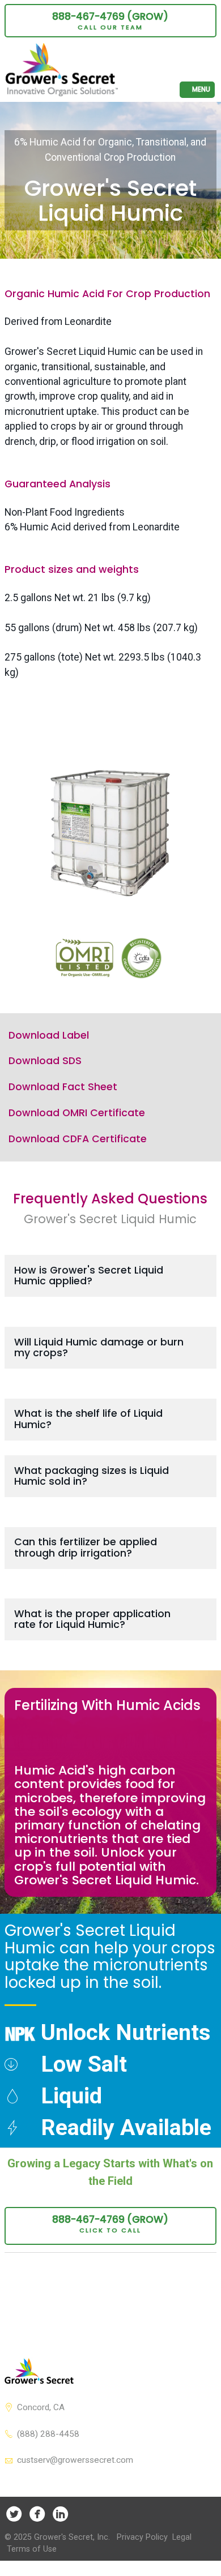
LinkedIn (60, 2513)
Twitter (14, 2513)
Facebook (37, 2513)
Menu (201, 89)
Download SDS (45, 1061)
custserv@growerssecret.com (75, 2460)
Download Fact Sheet (63, 1087)
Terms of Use (32, 2549)
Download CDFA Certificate (78, 1139)
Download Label (49, 1035)
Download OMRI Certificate (77, 1113)
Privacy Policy (142, 2537)
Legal (182, 2537)
